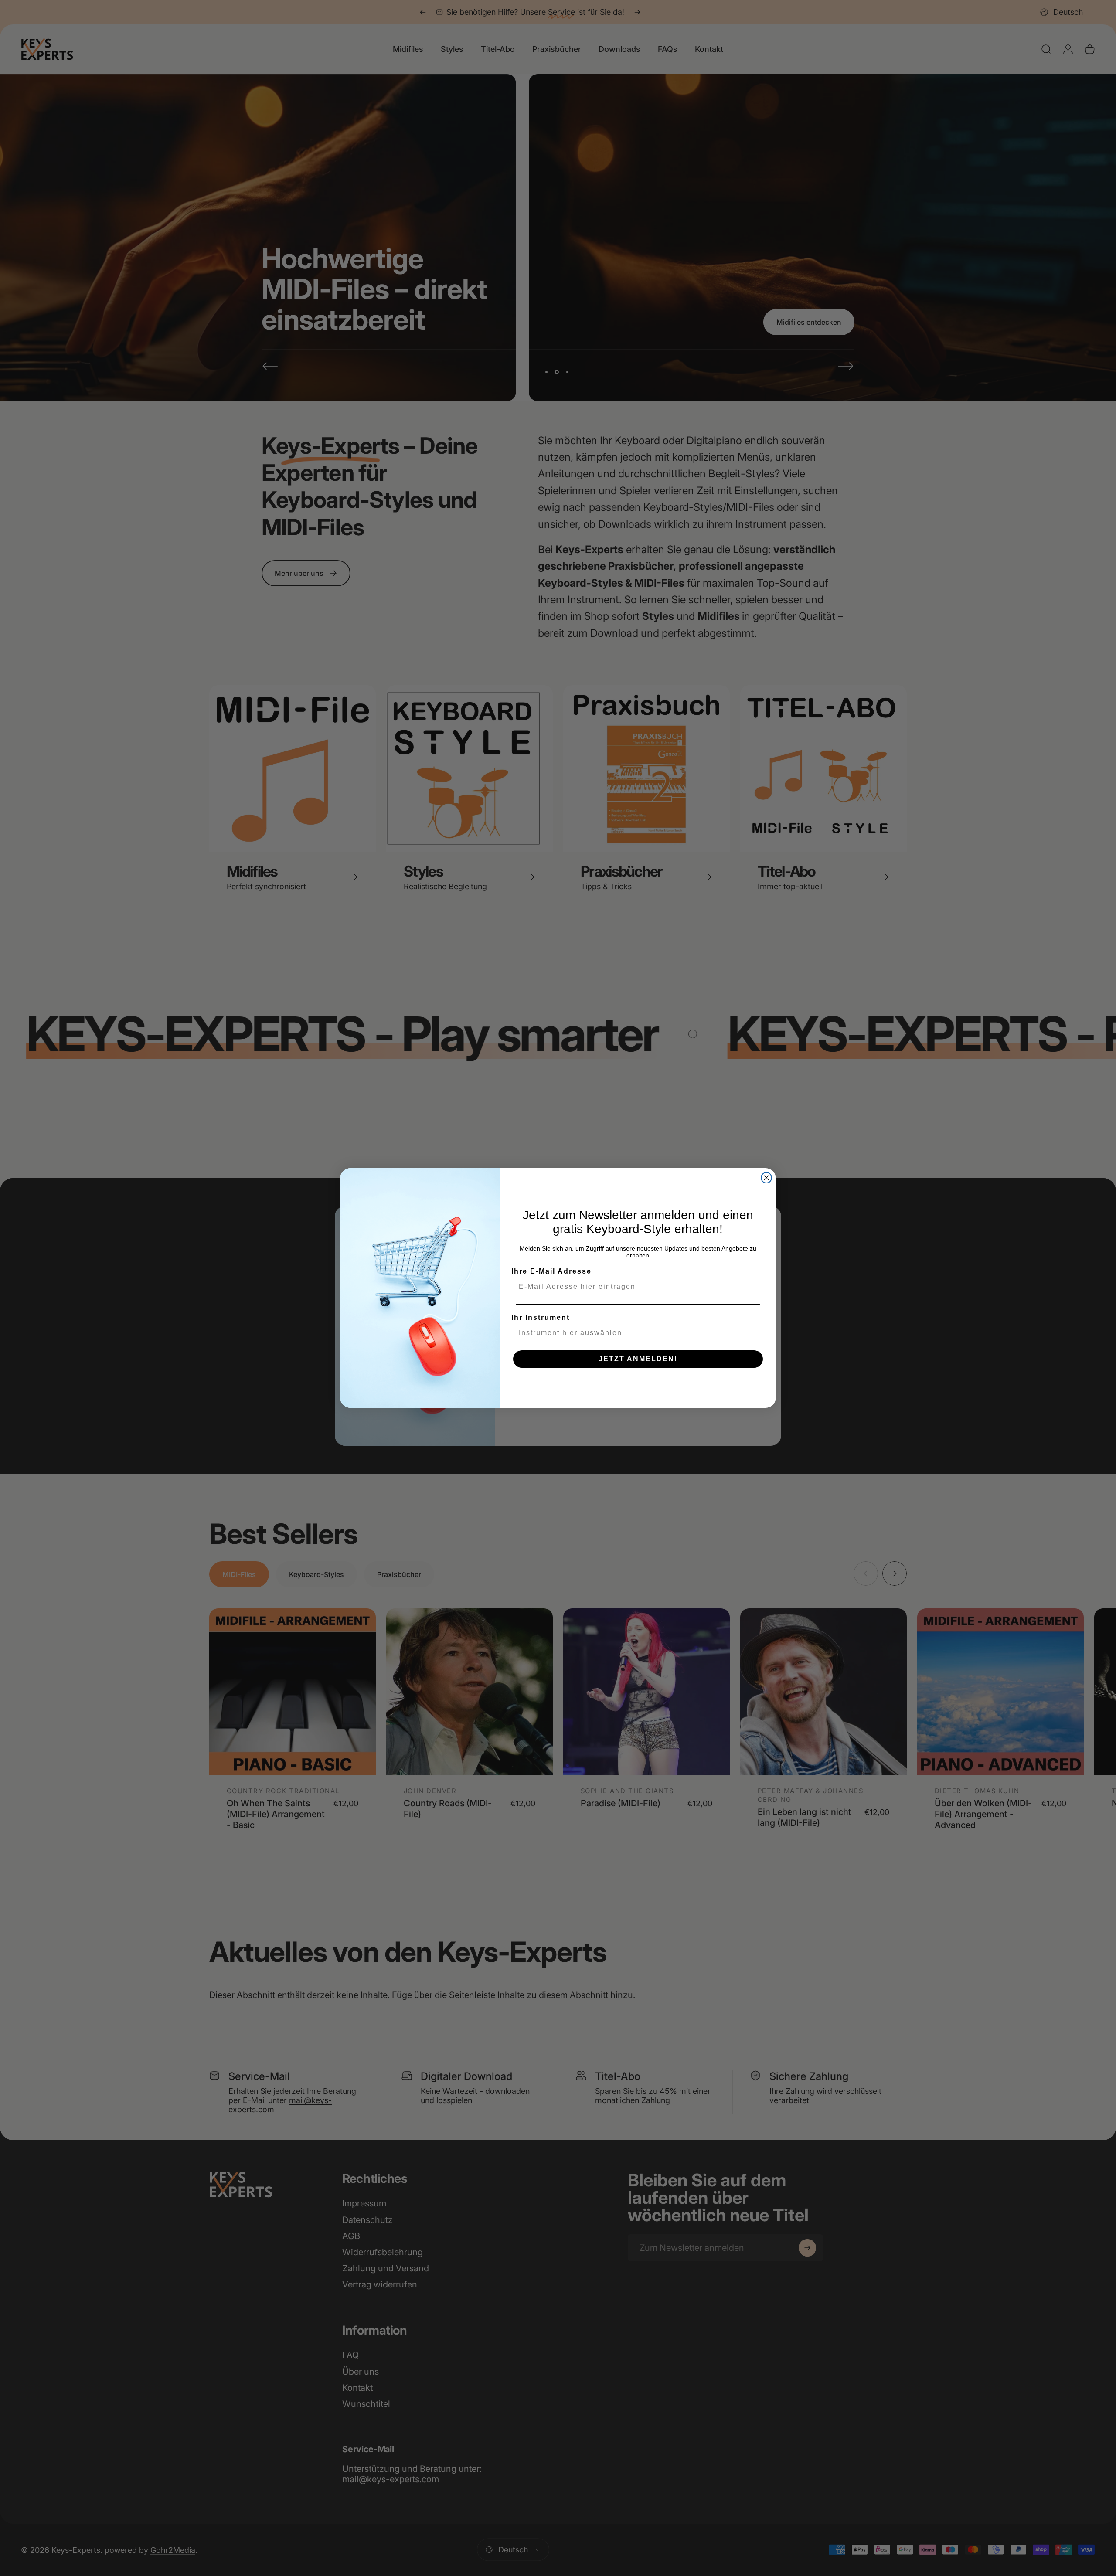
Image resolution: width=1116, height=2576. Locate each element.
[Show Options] (756, 1333)
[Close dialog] (766, 1178)
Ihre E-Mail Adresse (551, 1271)
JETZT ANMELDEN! (638, 1359)
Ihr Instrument (541, 1317)
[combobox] (635, 1333)
